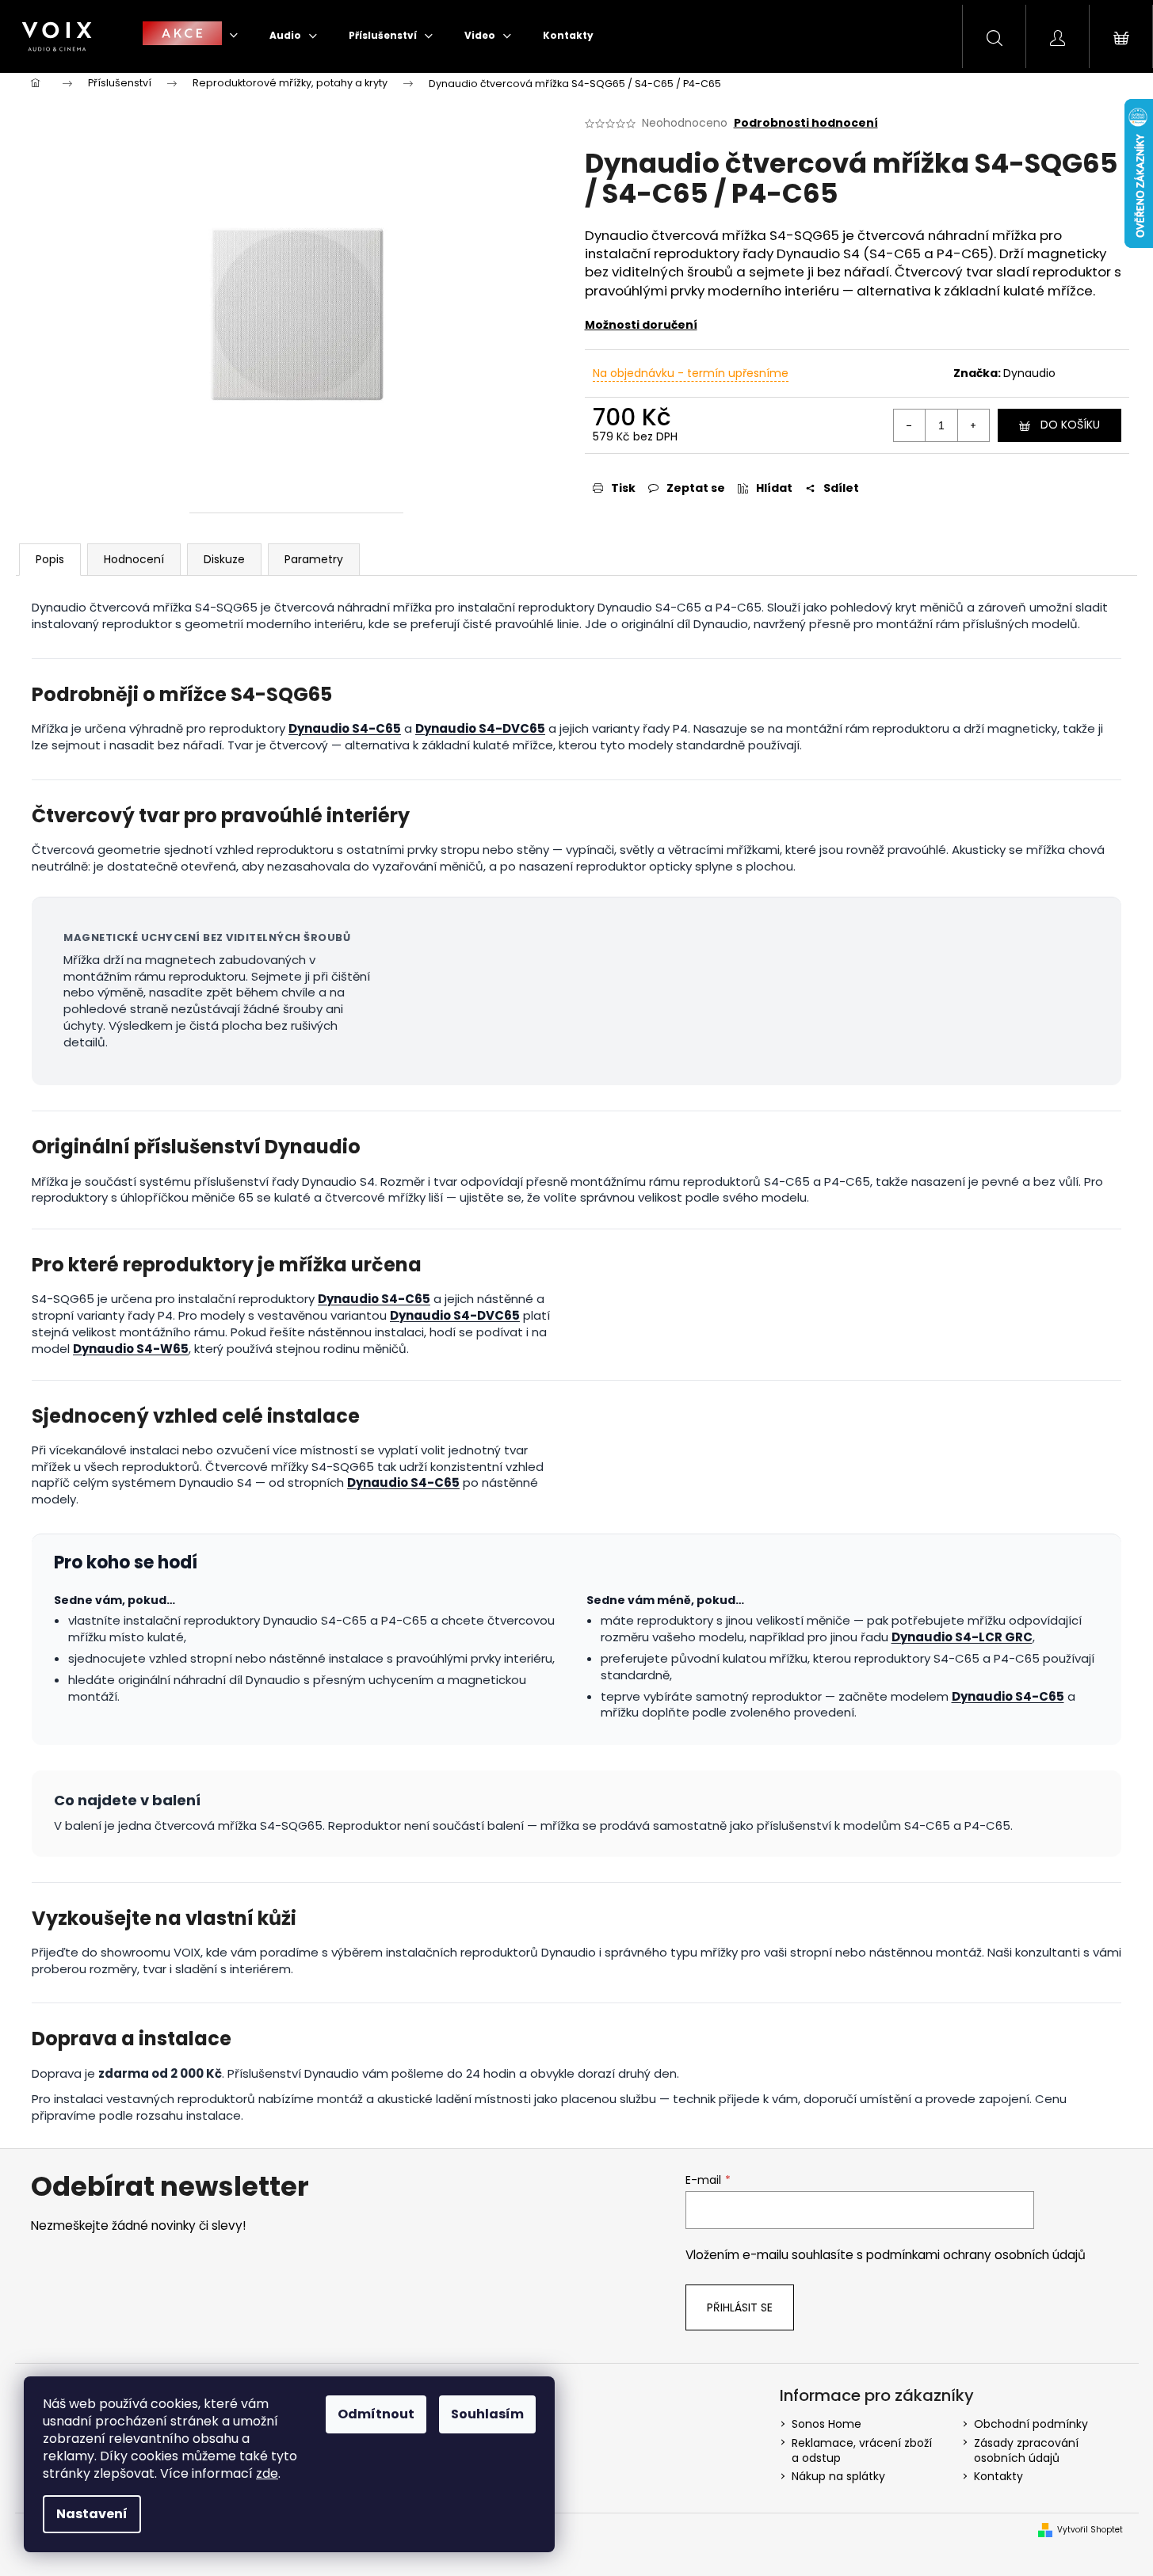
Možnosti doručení (641, 325)
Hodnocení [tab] (134, 559)
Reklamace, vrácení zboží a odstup (862, 2450)
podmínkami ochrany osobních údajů (976, 2255)
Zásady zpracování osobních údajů (1026, 2450)
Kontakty (998, 2476)
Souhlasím (487, 2414)
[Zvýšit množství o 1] (973, 425)
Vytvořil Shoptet (1090, 2530)
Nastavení (92, 2514)
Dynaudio (1029, 373)
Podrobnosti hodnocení (806, 123)
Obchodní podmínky (1031, 2424)
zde (267, 2473)
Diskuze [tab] (224, 559)
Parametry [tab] (314, 559)
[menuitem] (190, 35)
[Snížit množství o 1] (910, 425)
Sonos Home (827, 2424)
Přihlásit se (740, 2307)
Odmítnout (376, 2414)
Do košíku (1070, 425)
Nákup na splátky (838, 2476)
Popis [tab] (50, 559)
